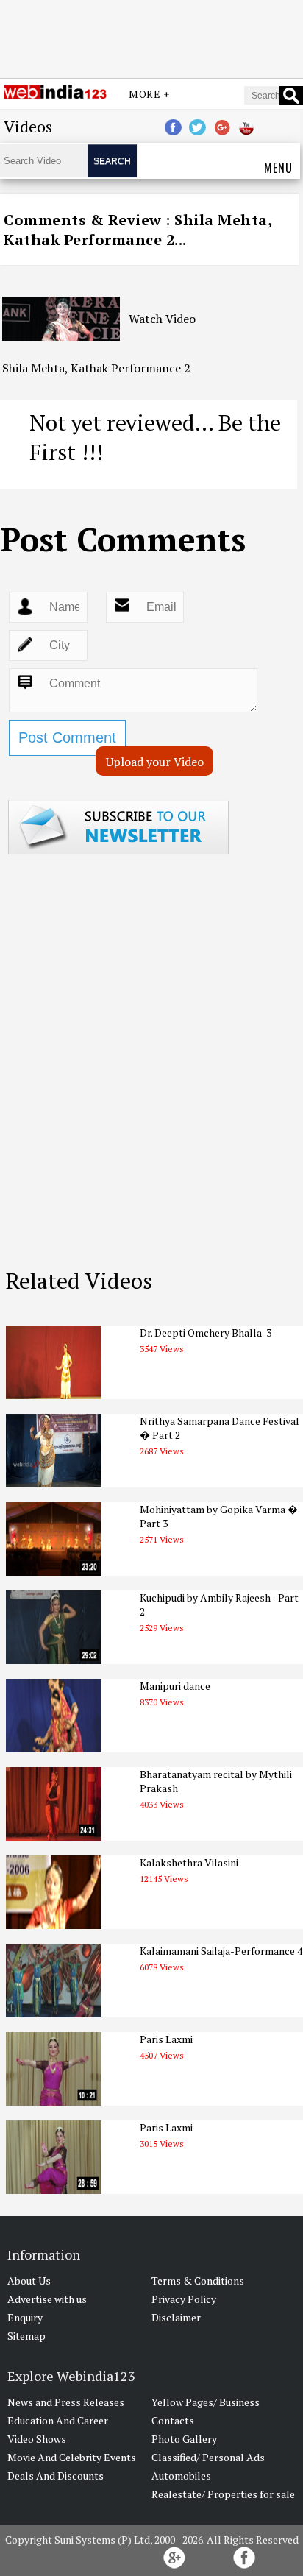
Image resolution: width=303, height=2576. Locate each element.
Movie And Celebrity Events (72, 2457)
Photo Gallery (184, 2439)
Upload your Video (155, 762)
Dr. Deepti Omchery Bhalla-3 (206, 1333)
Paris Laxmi (166, 2039)
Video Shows (37, 2439)
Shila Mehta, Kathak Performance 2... (138, 230)
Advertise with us (47, 2299)
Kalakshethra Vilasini (189, 1862)
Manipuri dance (175, 1686)
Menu (278, 168)
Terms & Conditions (198, 2280)
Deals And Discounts (56, 2476)
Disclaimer (176, 2317)
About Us (29, 2280)
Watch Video (162, 319)
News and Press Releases (66, 2402)
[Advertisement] (151, 39)
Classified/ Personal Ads (208, 2457)
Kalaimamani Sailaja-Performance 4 (221, 1951)
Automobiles (181, 2476)
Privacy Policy (184, 2299)
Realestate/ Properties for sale (223, 2494)
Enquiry (25, 2317)
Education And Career (58, 2420)
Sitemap (26, 2336)
